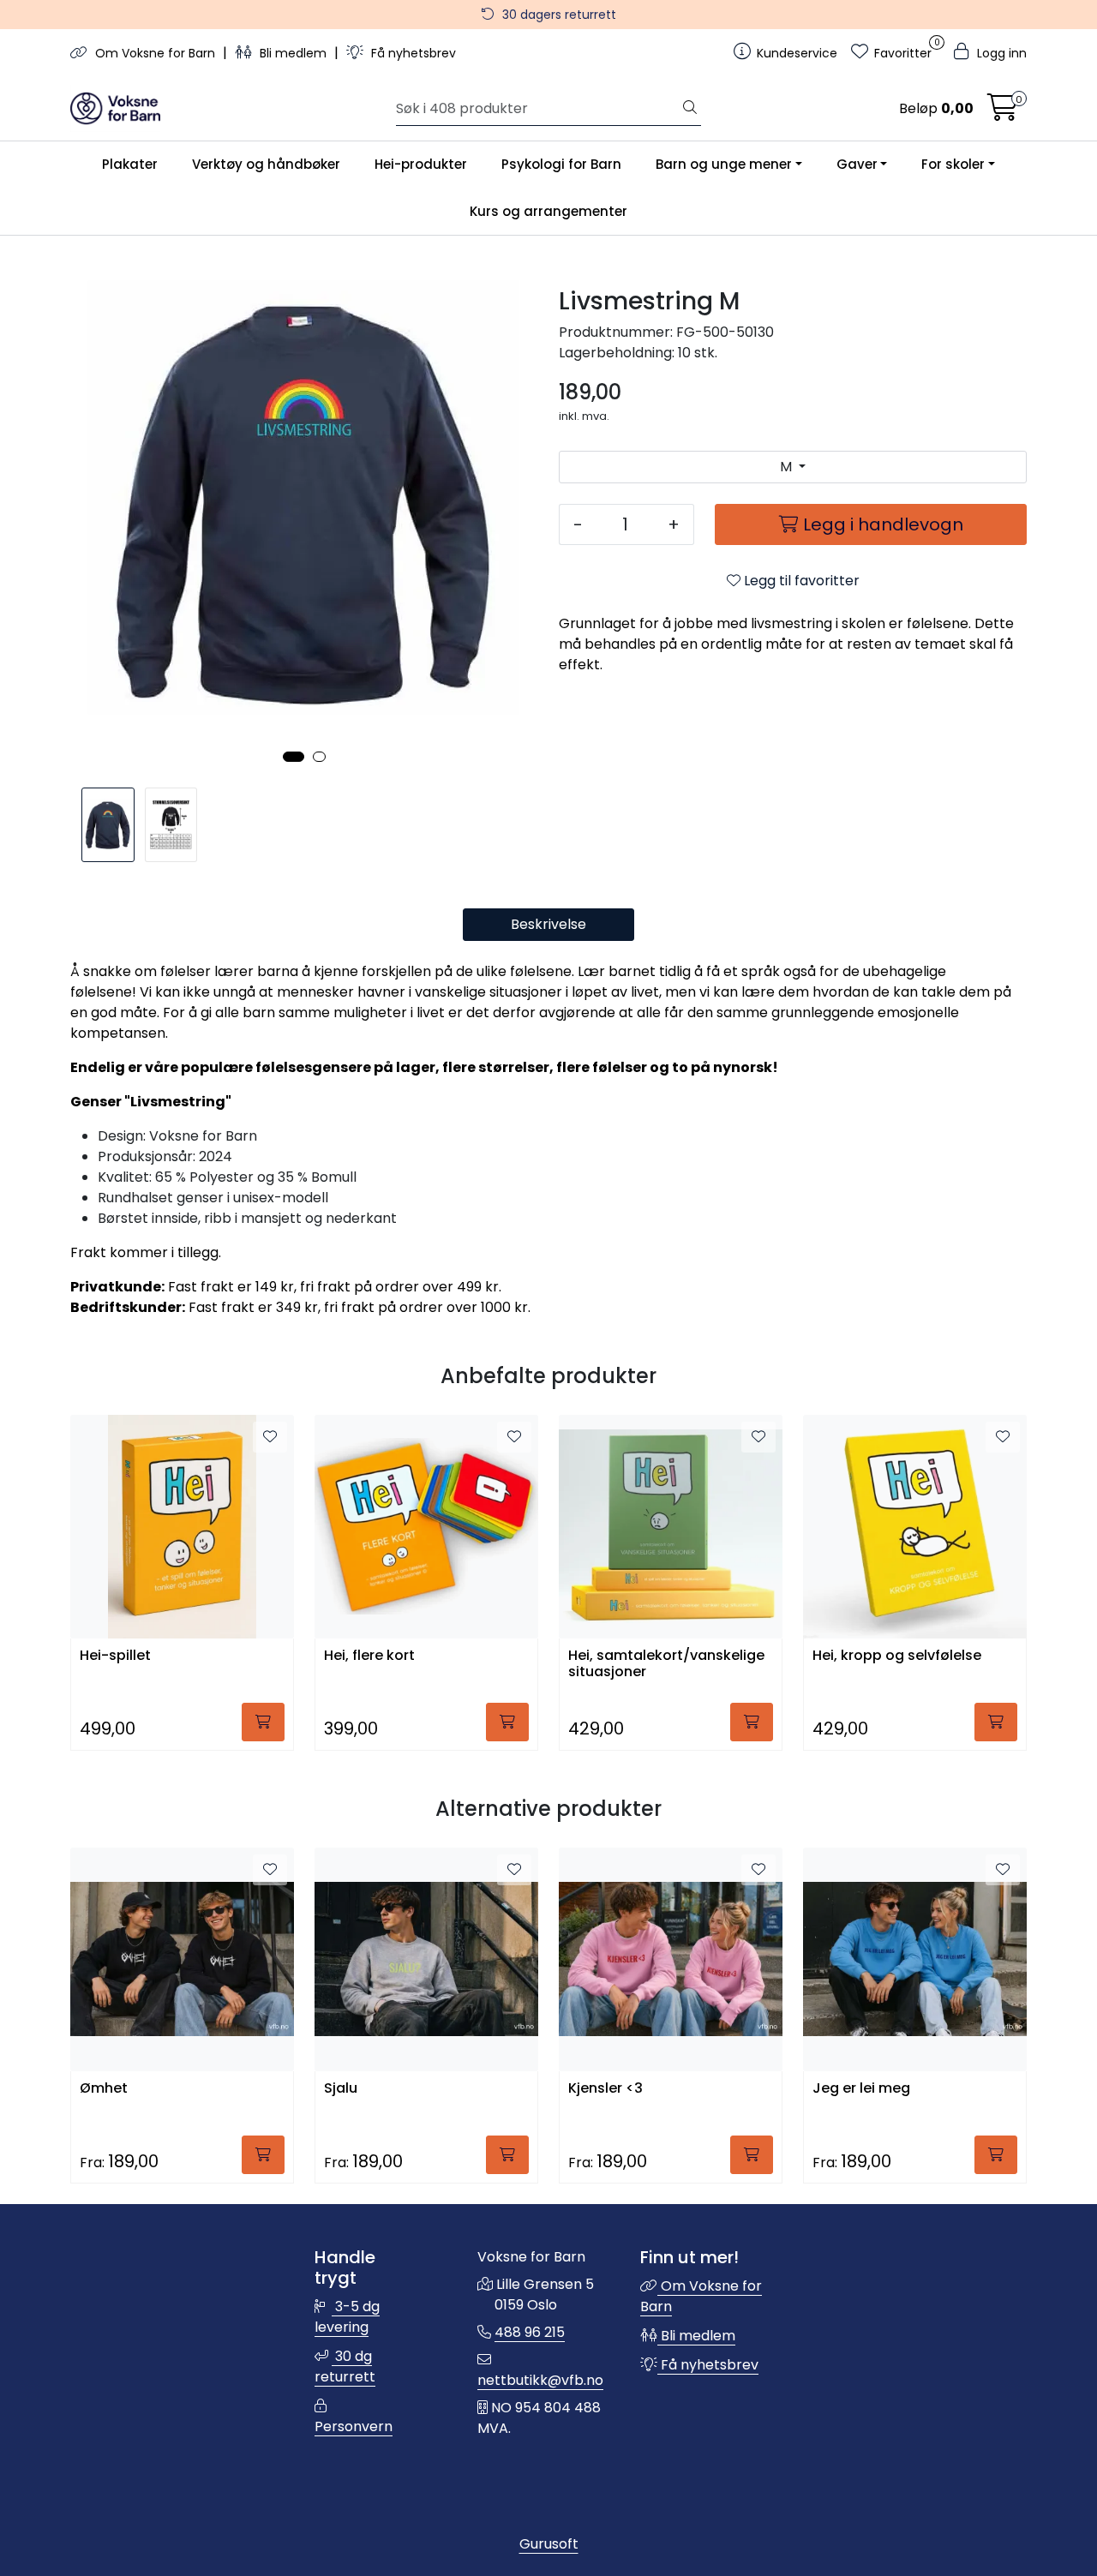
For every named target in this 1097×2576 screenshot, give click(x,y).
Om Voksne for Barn (155, 53)
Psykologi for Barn (561, 164)
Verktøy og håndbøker (266, 164)
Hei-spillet (115, 1656)
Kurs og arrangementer (548, 211)
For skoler (953, 164)
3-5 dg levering (347, 2317)
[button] (294, 757)
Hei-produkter (421, 164)
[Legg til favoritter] (270, 1437)
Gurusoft (549, 2544)
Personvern (354, 2426)
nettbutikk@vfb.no (540, 2380)
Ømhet (104, 2089)
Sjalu (341, 2089)
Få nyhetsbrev (412, 53)
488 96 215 (530, 2332)
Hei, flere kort (369, 1656)
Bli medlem (293, 53)
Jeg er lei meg (861, 2089)
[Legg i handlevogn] (263, 1722)
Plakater (130, 164)
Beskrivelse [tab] (548, 924)
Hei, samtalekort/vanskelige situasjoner (666, 1664)
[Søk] (690, 109)
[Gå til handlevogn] (1003, 113)
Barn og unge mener (724, 164)
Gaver (857, 164)
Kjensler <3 (605, 2089)
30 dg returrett (345, 2366)
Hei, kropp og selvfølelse (897, 1656)
